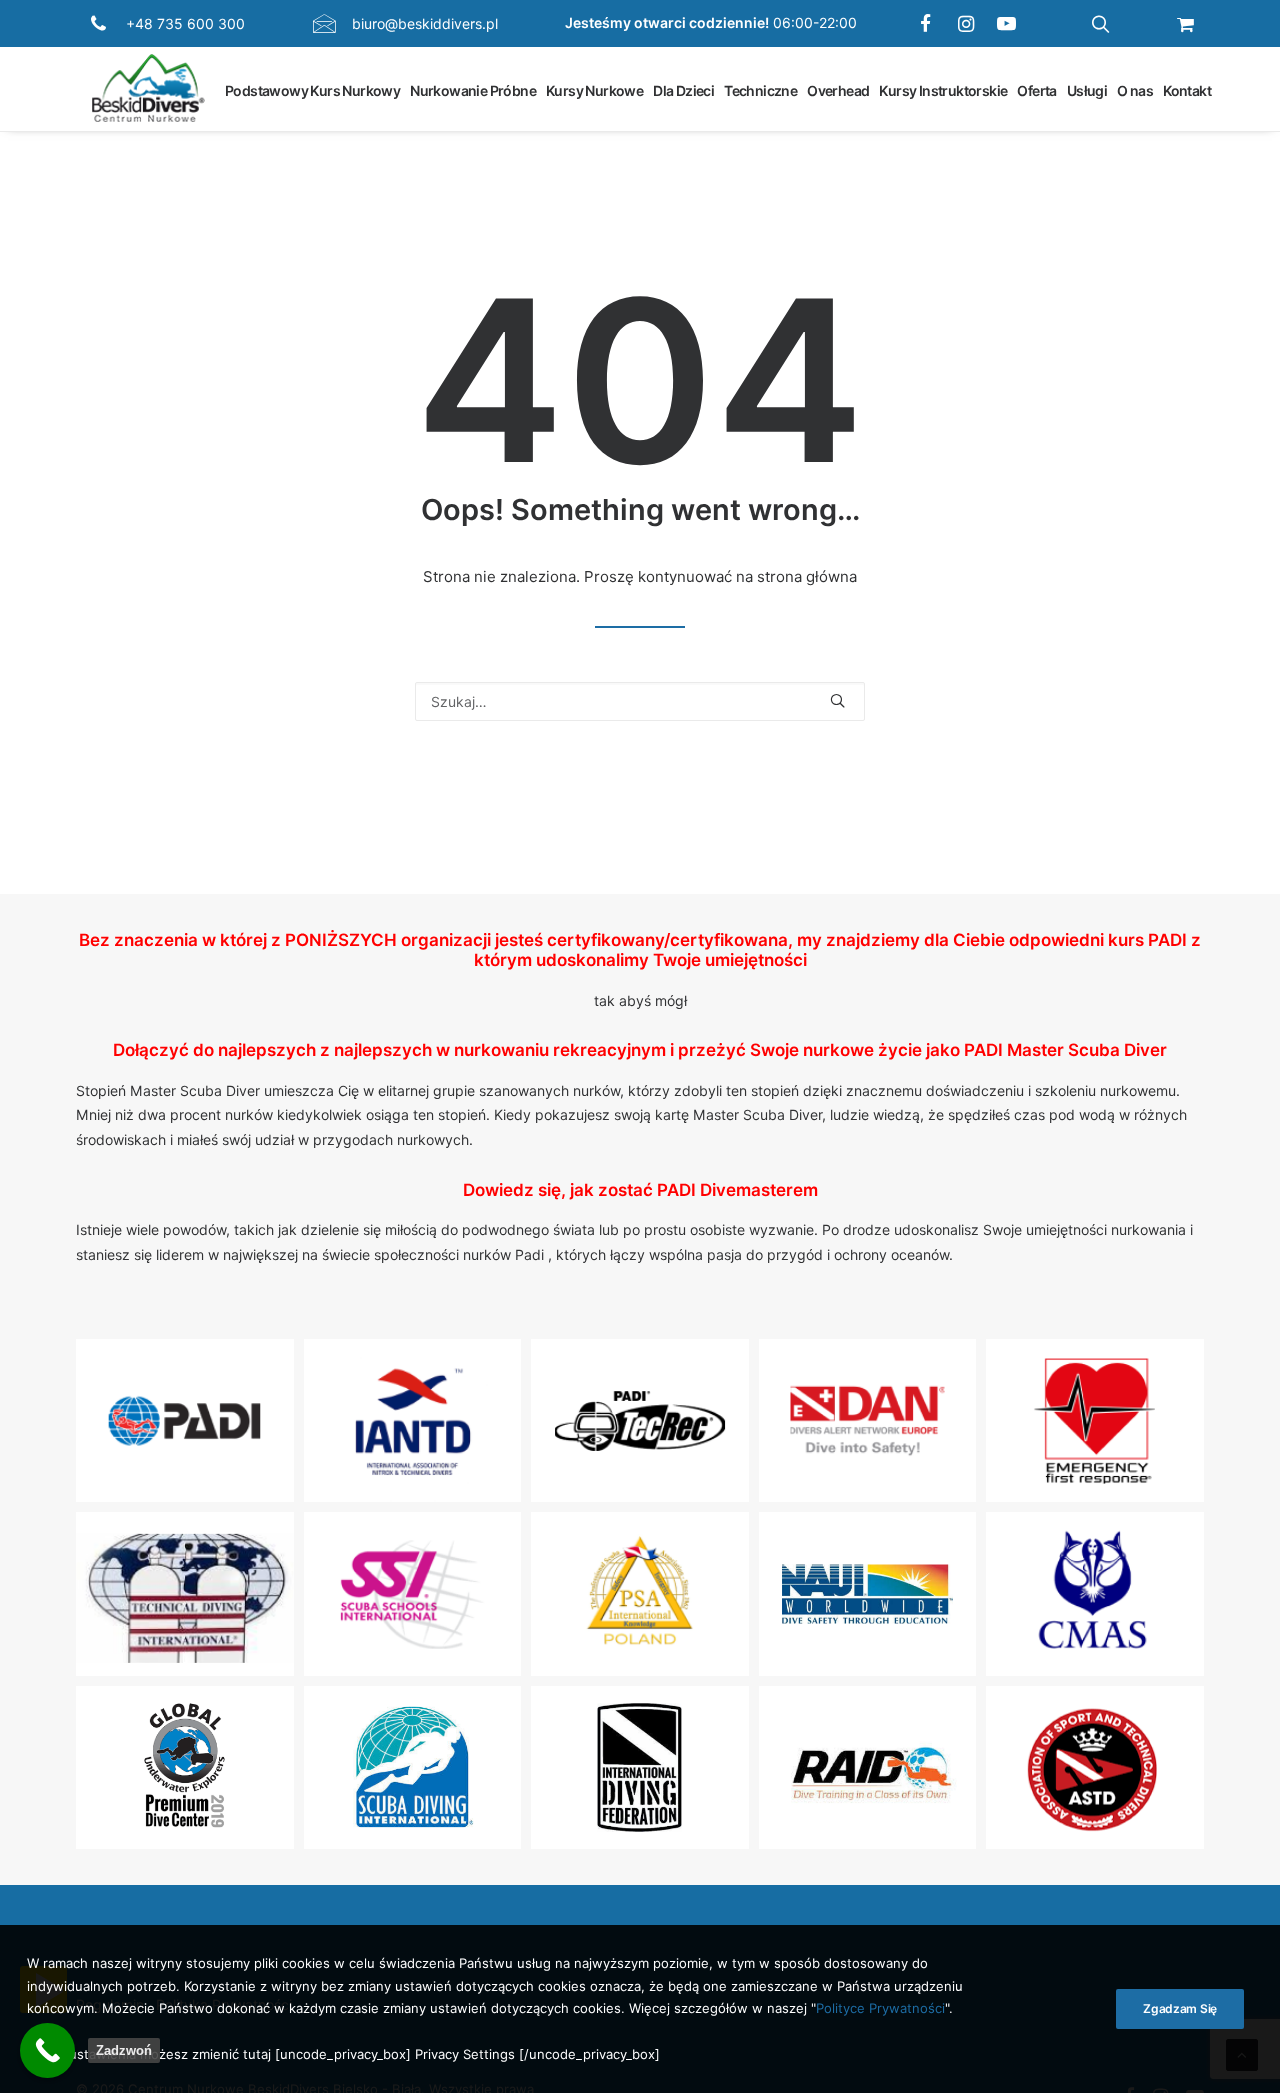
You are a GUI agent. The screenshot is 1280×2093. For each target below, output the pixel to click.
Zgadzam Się (1180, 2008)
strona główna (807, 576)
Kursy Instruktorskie (943, 89)
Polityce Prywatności (880, 2009)
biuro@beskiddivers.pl (425, 23)
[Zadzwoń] (47, 2050)
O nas (1135, 89)
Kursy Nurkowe (594, 89)
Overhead (838, 89)
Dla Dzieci (683, 89)
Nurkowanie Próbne (473, 89)
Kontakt (1187, 89)
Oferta (1036, 89)
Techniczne (760, 89)
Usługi (1087, 89)
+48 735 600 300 (185, 23)
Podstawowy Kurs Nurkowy (312, 89)
